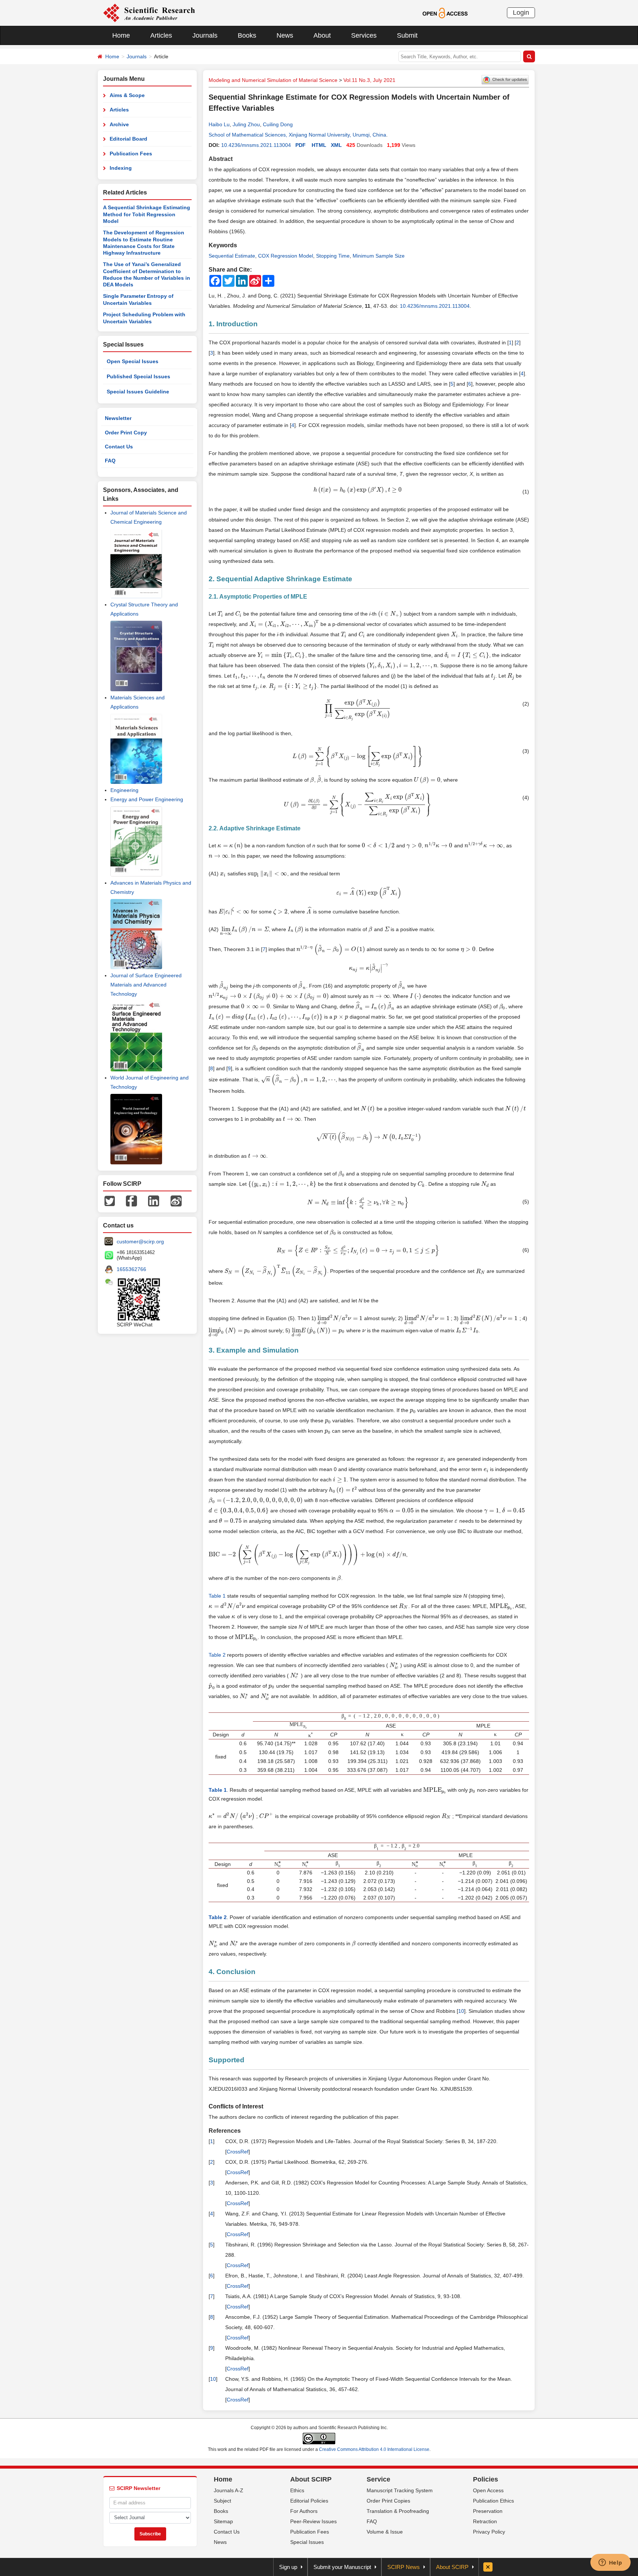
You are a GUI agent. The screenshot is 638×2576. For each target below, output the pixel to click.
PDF (301, 145)
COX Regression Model (286, 256)
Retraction (485, 2521)
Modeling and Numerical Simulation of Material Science (273, 80)
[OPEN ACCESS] (445, 13)
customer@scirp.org (140, 1241)
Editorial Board (128, 139)
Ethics (297, 2490)
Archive (119, 124)
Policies (486, 2479)
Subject (222, 2501)
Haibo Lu (219, 124)
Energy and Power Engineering (147, 799)
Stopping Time (333, 256)
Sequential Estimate (232, 256)
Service (378, 2479)
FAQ (110, 461)
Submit (407, 35)
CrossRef (238, 2152)
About (322, 35)
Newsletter (118, 418)
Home (121, 35)
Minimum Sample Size (379, 256)
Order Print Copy (126, 433)
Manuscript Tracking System (400, 2490)
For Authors (304, 2511)
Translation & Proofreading (398, 2511)
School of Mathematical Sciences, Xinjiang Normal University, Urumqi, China (297, 135)
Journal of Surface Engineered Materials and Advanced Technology (146, 985)
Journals (205, 35)
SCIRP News (404, 2567)
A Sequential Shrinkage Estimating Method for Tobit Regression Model (147, 214)
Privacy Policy (489, 2532)
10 (461, 2011)
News (285, 35)
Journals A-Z (229, 2490)
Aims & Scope (127, 95)
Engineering (124, 790)
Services (364, 35)
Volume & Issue (385, 2532)
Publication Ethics (493, 2501)
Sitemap (223, 2521)
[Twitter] (110, 1200)
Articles (161, 35)
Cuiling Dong (278, 124)
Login (521, 13)
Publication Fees (131, 154)
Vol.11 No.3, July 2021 (369, 80)
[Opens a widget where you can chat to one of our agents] (610, 2563)
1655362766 (131, 1269)
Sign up (288, 2567)
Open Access (488, 2490)
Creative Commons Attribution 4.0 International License (374, 2449)
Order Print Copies (388, 2501)
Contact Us (119, 447)
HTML (319, 145)
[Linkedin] (154, 1200)
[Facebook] (131, 1200)
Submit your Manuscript (342, 2567)
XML (336, 145)
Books (247, 35)
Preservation (488, 2511)
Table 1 (217, 1596)
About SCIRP (311, 2479)
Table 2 (217, 1655)
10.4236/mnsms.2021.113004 (256, 145)
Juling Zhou (246, 124)
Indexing (121, 168)
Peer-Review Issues (313, 2521)
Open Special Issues (133, 361)
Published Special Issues (138, 376)
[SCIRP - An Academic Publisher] (149, 13)
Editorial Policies (309, 2501)
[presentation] (358, 490)
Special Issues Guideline (138, 392)
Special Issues (307, 2542)
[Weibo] (176, 1200)
